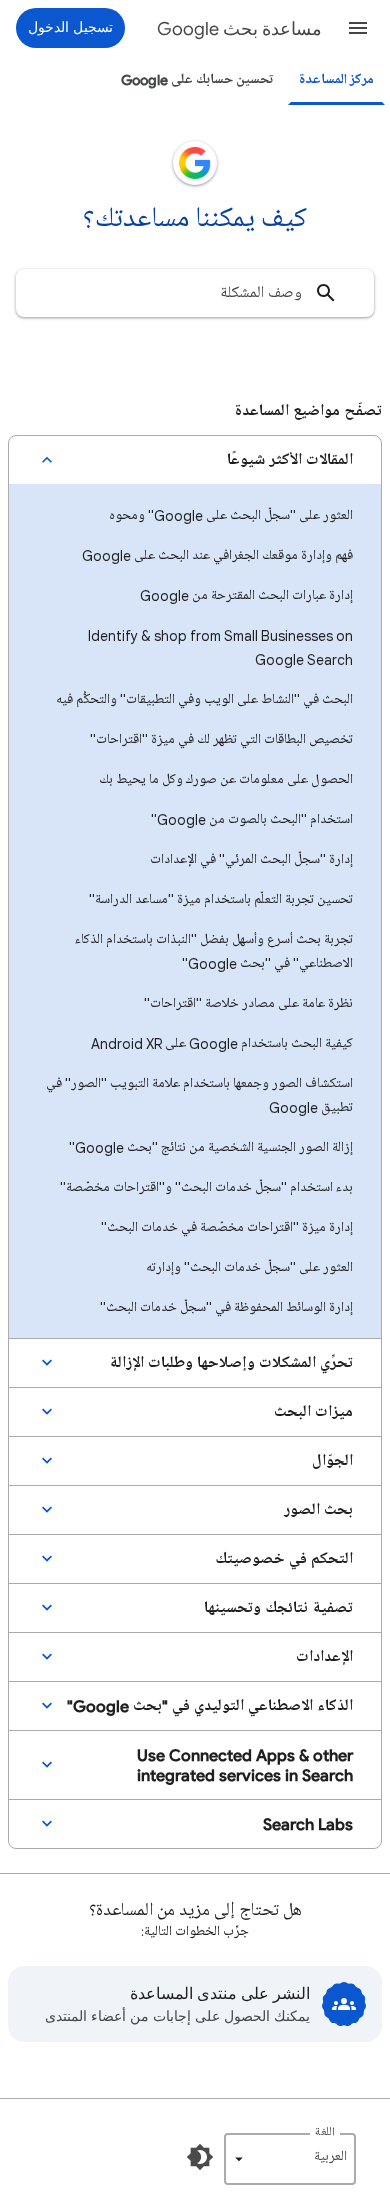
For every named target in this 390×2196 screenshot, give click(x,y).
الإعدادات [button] (324, 1657)
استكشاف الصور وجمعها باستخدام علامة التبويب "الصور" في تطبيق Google (199, 1095)
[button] (358, 28)
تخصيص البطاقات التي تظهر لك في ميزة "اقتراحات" (221, 739)
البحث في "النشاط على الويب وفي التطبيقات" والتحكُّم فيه (204, 699)
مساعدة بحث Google (239, 29)
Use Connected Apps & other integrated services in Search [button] (245, 1765)
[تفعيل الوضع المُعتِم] (200, 2157)
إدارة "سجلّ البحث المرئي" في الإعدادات (251, 859)
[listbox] (290, 2159)
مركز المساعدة (336, 79)
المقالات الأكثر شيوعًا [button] (290, 460)
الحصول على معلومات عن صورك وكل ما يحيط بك (226, 779)
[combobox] (195, 293)
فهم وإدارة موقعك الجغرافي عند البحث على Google (217, 555)
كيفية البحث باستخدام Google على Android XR (222, 1043)
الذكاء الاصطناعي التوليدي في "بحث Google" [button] (210, 1706)
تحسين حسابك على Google (197, 79)
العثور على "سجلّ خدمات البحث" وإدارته (249, 1267)
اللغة (325, 2132)
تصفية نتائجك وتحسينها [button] (278, 1608)
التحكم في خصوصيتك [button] (284, 1559)
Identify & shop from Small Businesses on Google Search (220, 647)
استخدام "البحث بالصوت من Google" (252, 819)
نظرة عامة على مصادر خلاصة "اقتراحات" (248, 1003)
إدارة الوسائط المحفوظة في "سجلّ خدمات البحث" (226, 1307)
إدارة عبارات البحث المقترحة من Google (246, 595)
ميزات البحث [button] (313, 1412)
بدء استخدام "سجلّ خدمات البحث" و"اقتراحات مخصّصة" (206, 1187)
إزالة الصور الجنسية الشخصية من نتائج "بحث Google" (211, 1147)
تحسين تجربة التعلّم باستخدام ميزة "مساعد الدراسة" (221, 899)
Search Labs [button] (308, 1824)
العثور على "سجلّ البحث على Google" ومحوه (231, 515)
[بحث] (326, 293)
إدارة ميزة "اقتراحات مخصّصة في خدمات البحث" (227, 1227)
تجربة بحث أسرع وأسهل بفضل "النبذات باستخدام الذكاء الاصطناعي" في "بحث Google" (214, 951)
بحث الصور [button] (318, 1510)
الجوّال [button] (332, 1461)
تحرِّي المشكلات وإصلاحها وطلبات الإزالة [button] (231, 1363)
